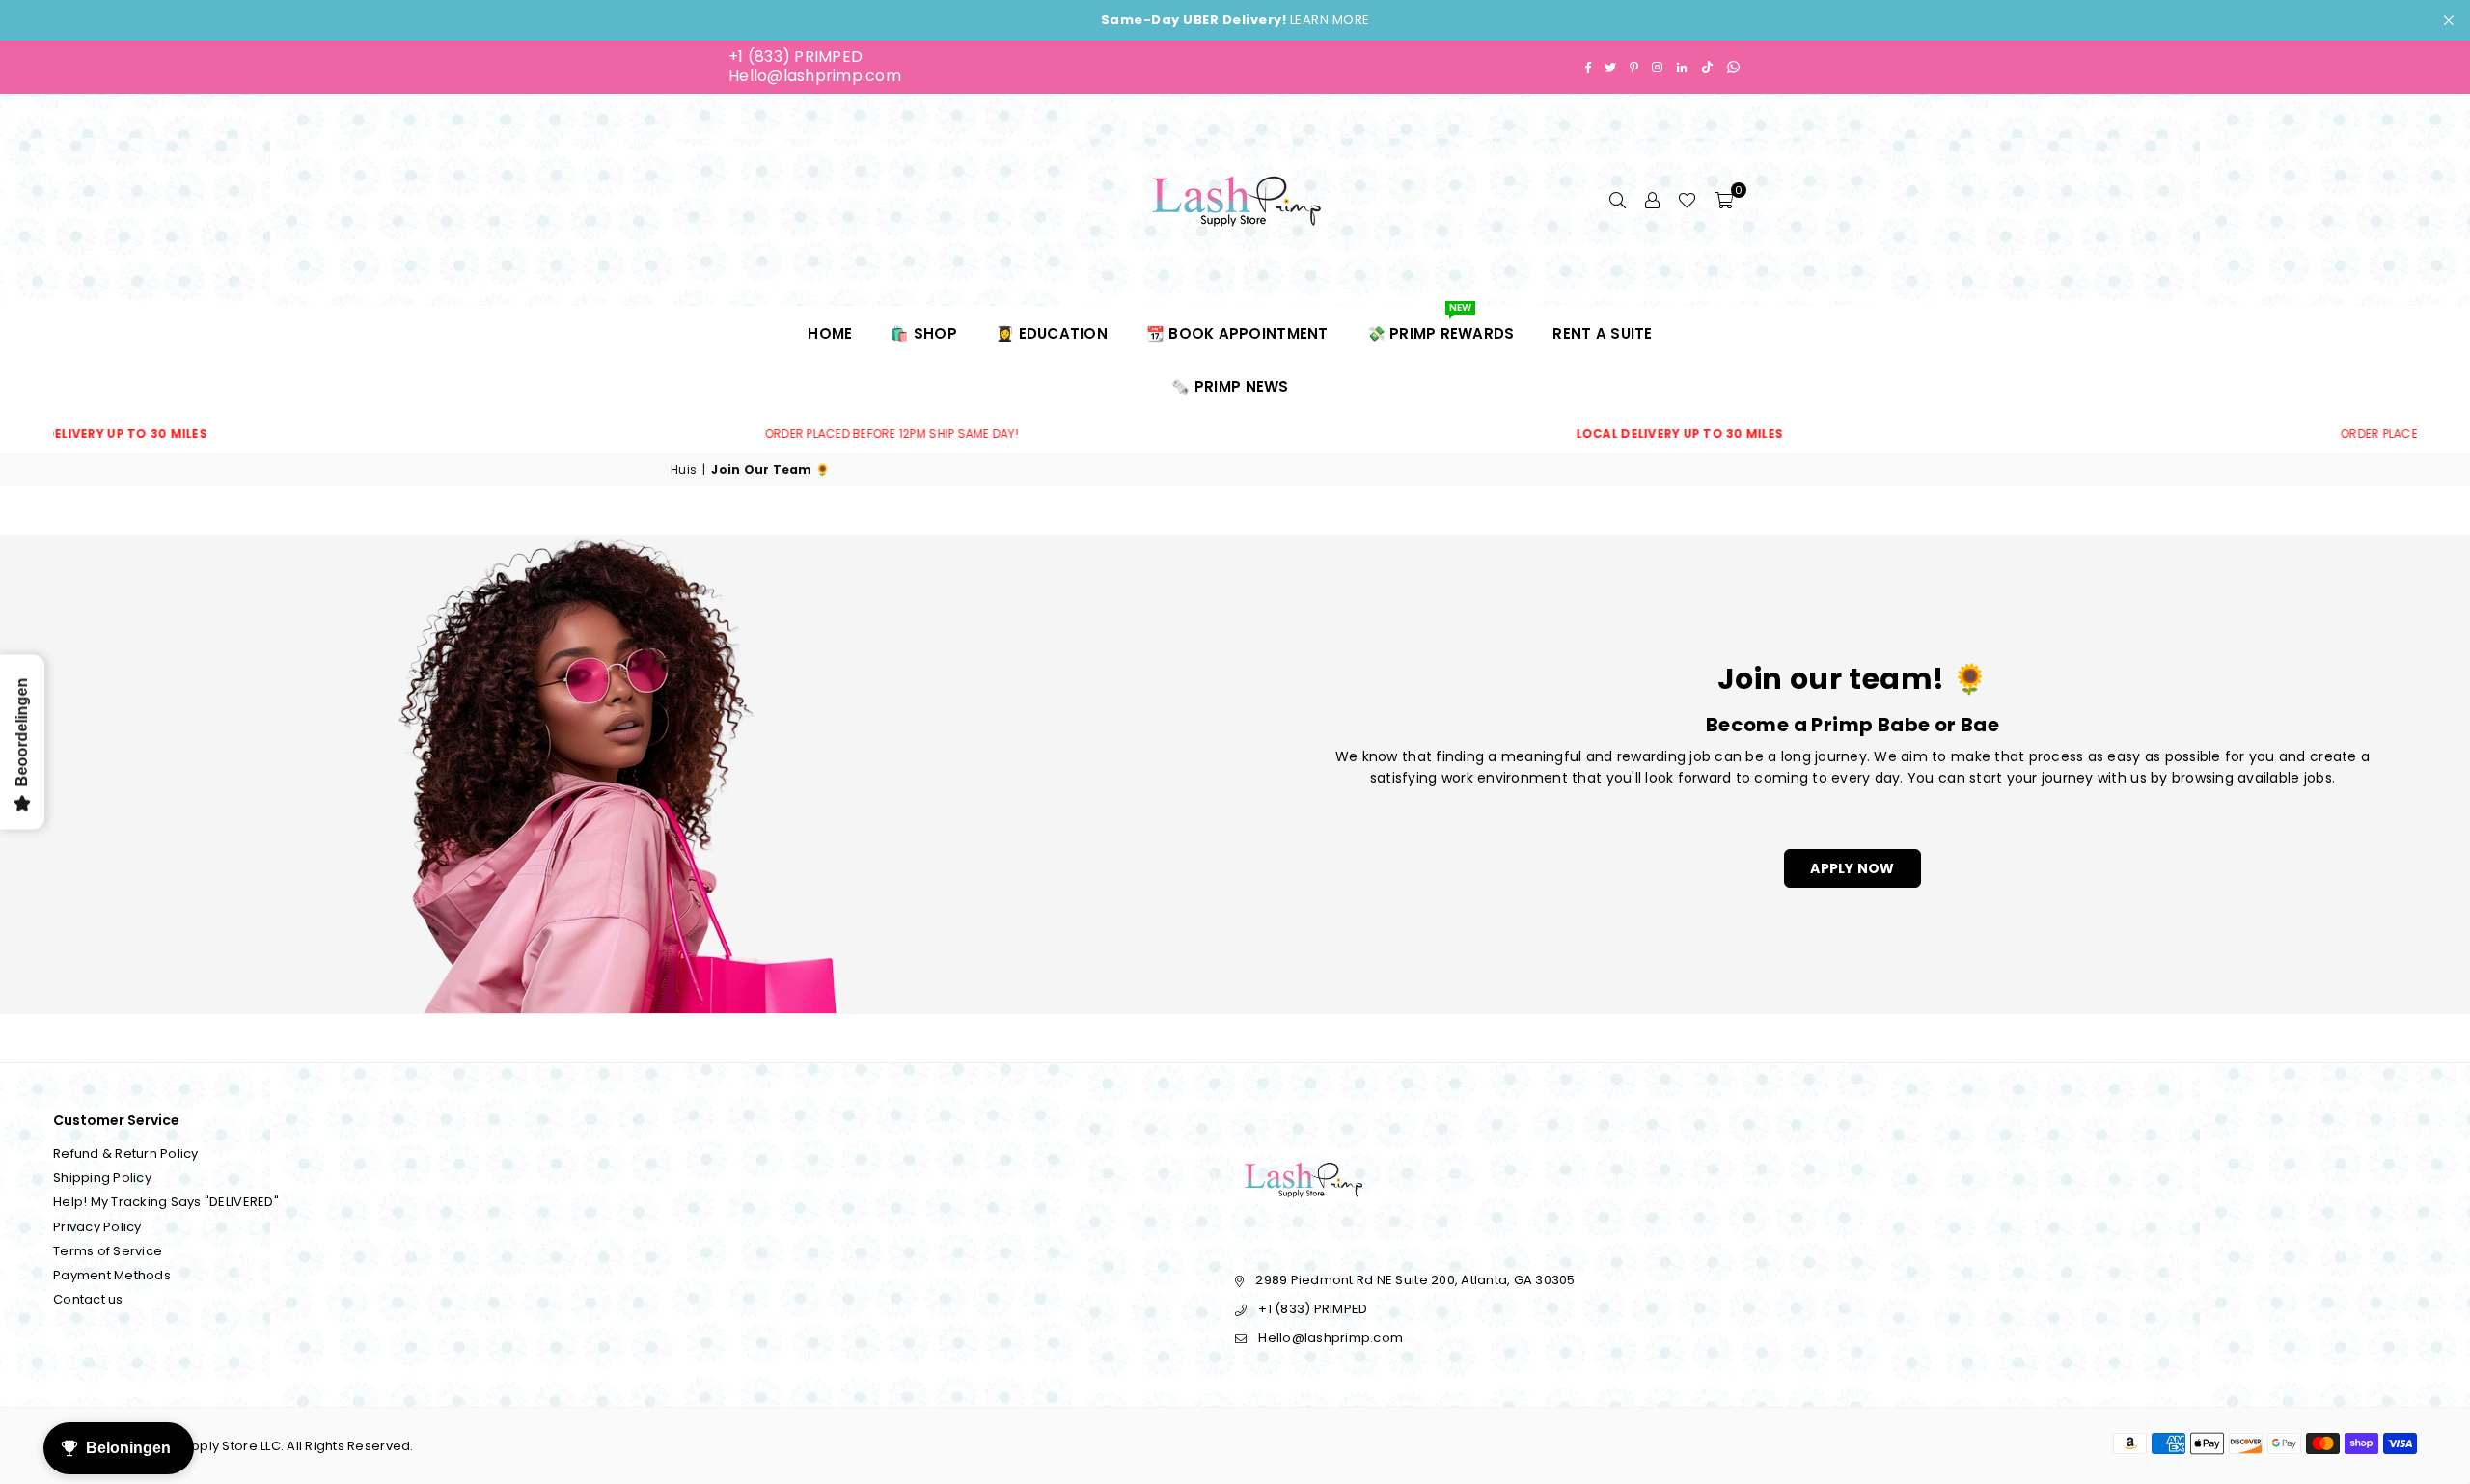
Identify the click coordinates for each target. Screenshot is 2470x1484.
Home (830, 333)
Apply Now (1852, 868)
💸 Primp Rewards (1441, 325)
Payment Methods (112, 1275)
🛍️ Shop (924, 333)
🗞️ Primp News (1230, 386)
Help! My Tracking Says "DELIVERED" (166, 1202)
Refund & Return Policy (126, 1154)
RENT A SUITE (1602, 333)
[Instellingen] (1652, 200)
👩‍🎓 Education (1052, 333)
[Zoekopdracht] (1617, 200)
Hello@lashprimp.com (815, 76)
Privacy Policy (97, 1227)
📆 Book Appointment (1237, 333)
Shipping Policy (102, 1178)
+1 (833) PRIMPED (796, 56)
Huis (684, 470)
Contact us (88, 1299)
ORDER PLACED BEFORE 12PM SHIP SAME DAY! (723, 434)
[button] (1724, 200)
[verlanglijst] (1687, 200)
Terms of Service (108, 1251)
